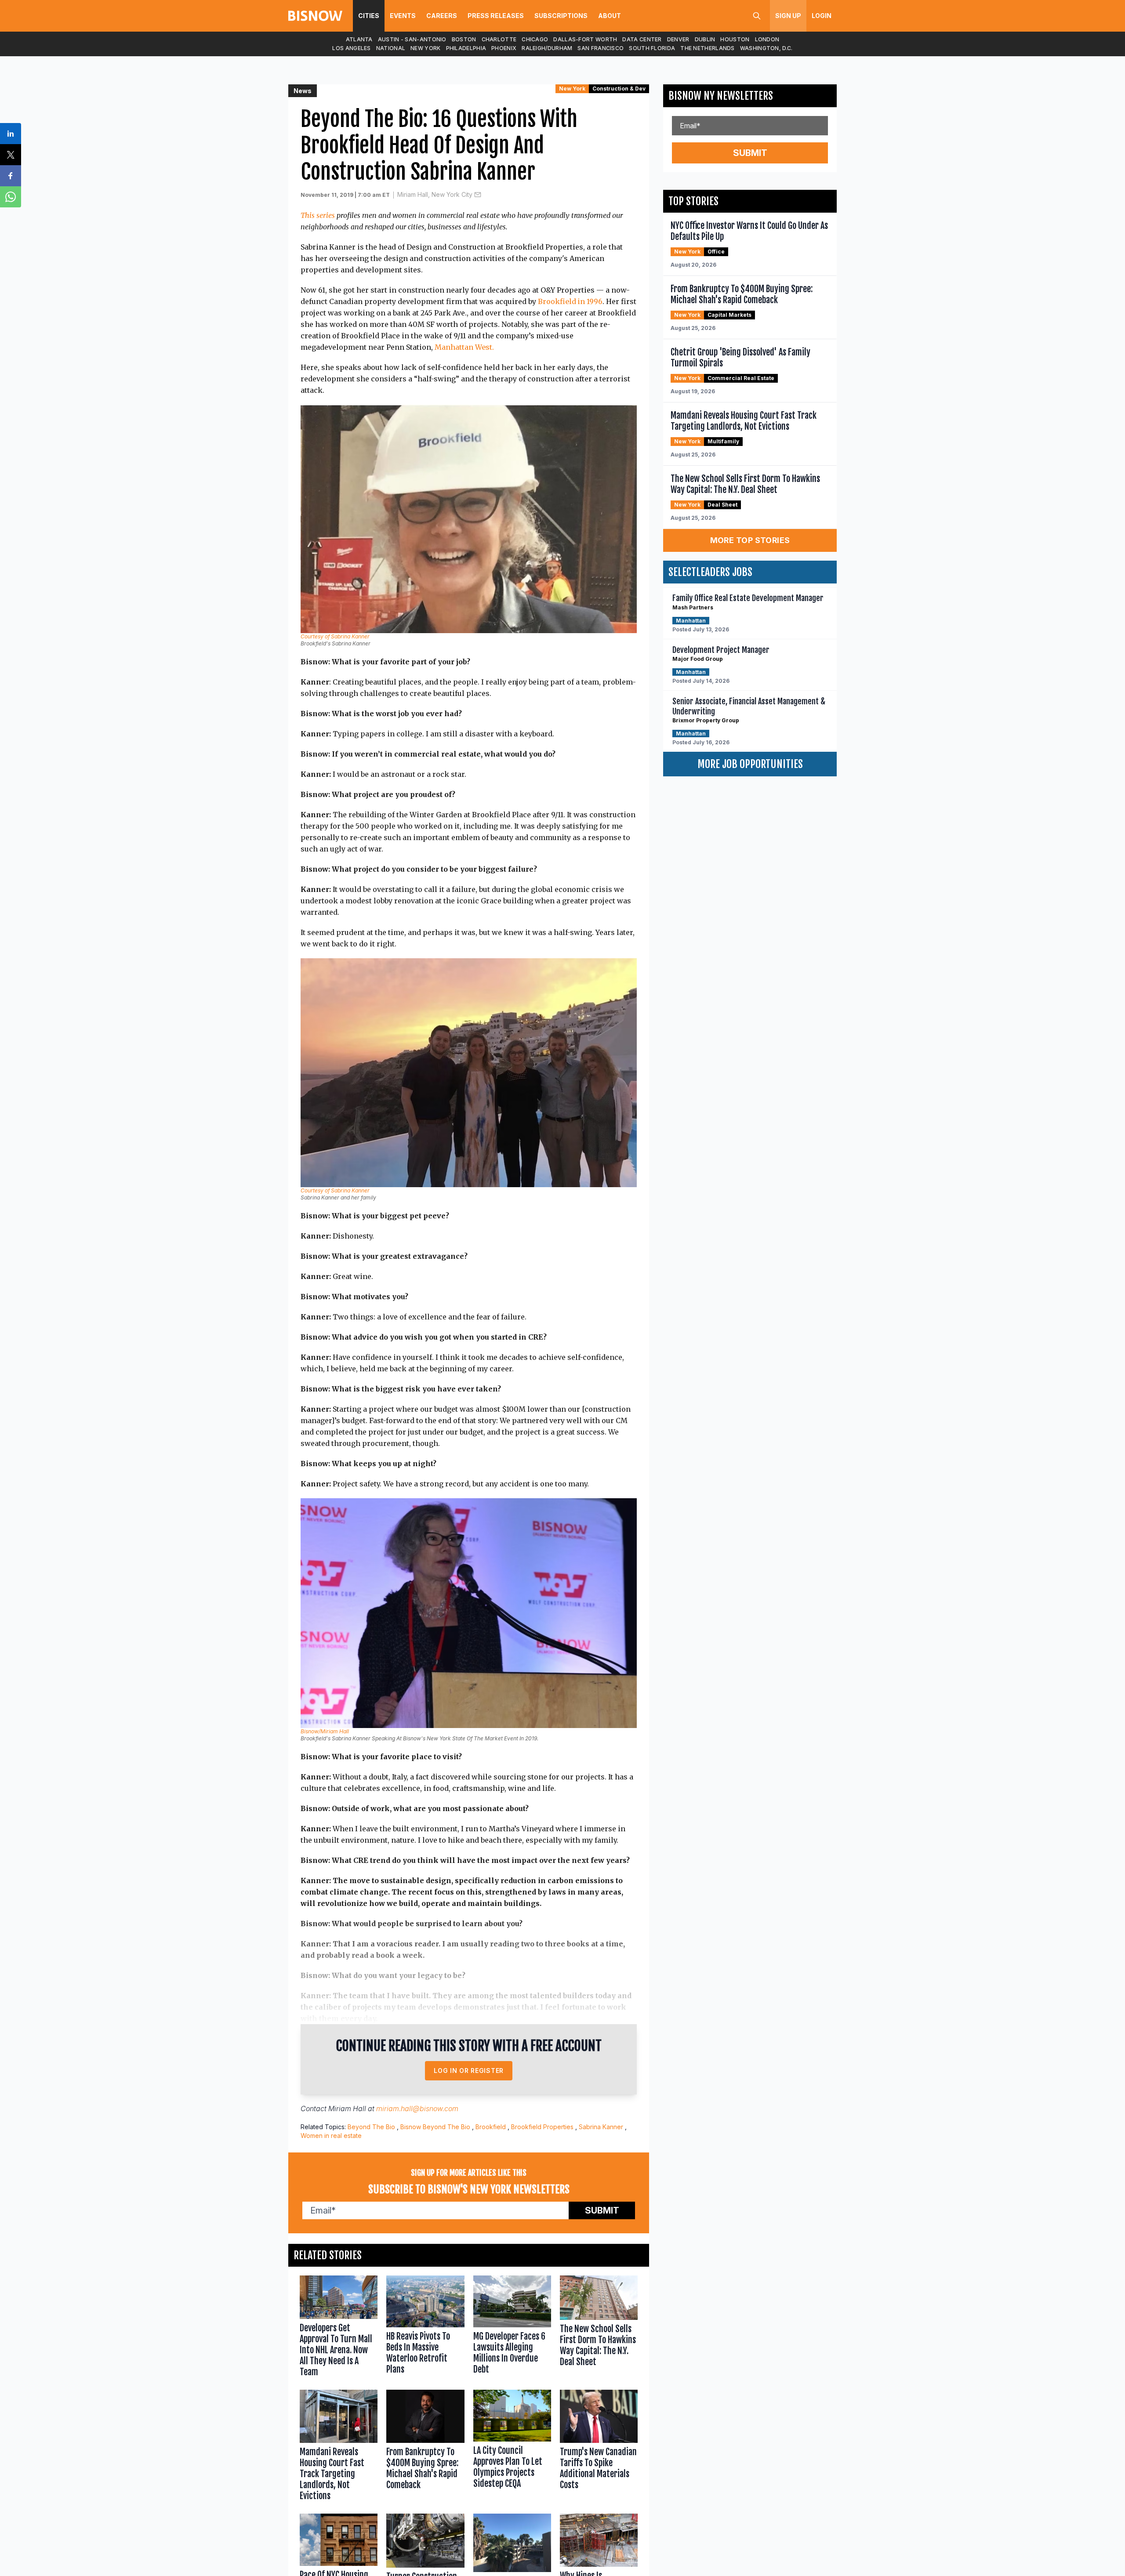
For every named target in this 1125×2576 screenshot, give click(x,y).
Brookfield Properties (542, 2127)
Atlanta (359, 39)
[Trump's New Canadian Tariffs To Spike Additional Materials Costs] (599, 2447)
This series (318, 215)
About (610, 16)
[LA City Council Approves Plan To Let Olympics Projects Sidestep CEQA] (512, 2447)
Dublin (705, 39)
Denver (678, 39)
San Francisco (601, 48)
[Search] (757, 16)
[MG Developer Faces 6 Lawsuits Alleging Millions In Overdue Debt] (512, 2328)
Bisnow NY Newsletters (721, 96)
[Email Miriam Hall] (478, 195)
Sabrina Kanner (601, 2127)
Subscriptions (561, 16)
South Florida (652, 48)
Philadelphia (466, 48)
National (391, 48)
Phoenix (504, 48)
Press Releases (496, 16)
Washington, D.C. (766, 48)
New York (425, 48)
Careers (442, 16)
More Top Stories (750, 540)
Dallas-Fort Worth (585, 39)
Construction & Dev (619, 89)
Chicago (535, 39)
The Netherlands (708, 48)
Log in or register (469, 2071)
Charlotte (499, 39)
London (767, 39)
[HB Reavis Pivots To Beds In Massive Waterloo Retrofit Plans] (425, 2328)
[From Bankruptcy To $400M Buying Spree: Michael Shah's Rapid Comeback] (425, 2447)
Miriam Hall (347, 2109)
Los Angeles (351, 48)
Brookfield (491, 2127)
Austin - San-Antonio (412, 39)
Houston (735, 39)
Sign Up (788, 16)
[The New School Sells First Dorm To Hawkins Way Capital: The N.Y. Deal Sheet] (599, 2328)
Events (403, 16)
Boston (464, 39)
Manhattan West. (463, 347)
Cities (369, 16)
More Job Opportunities (750, 764)
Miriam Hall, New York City (435, 194)
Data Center (642, 39)
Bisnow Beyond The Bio (435, 2127)
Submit (602, 2210)
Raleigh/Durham (547, 48)
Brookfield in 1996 (570, 301)
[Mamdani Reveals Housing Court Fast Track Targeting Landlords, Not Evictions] (339, 2447)
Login (822, 16)
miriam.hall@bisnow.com (417, 2109)
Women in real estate (331, 2136)
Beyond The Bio (371, 2127)
